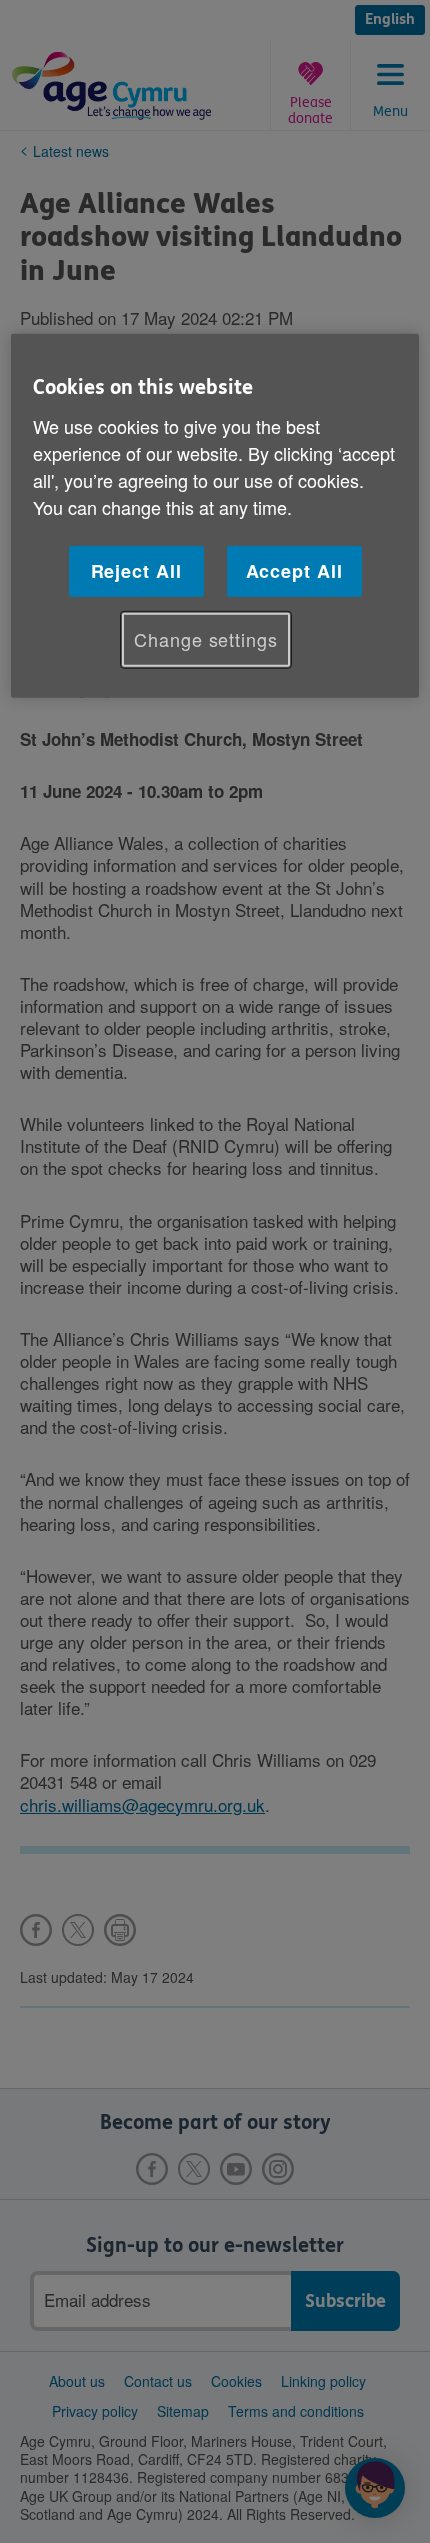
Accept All (294, 571)
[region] (215, 515)
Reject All (136, 571)
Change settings (206, 639)
